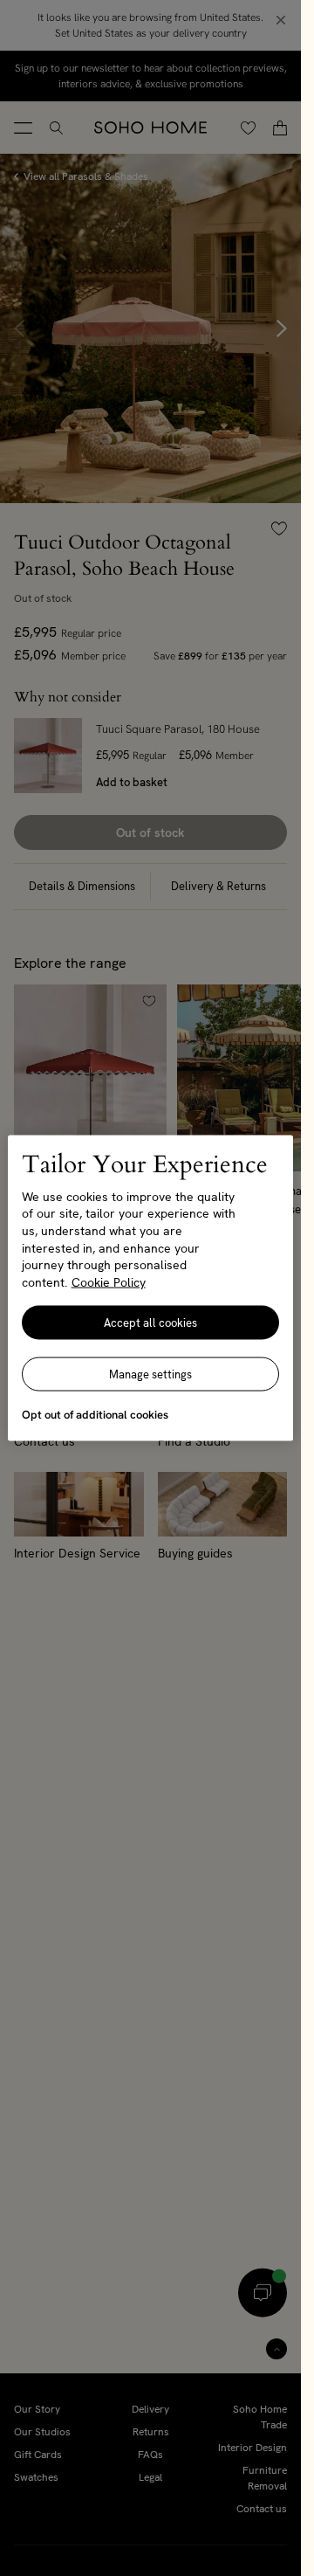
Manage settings (150, 1374)
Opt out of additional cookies (95, 1415)
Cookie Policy (109, 1281)
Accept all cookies (150, 1323)
